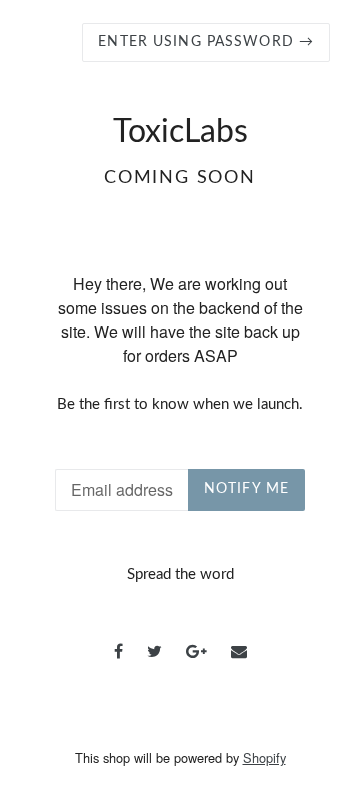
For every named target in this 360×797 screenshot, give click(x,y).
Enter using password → (206, 42)
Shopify (264, 757)
